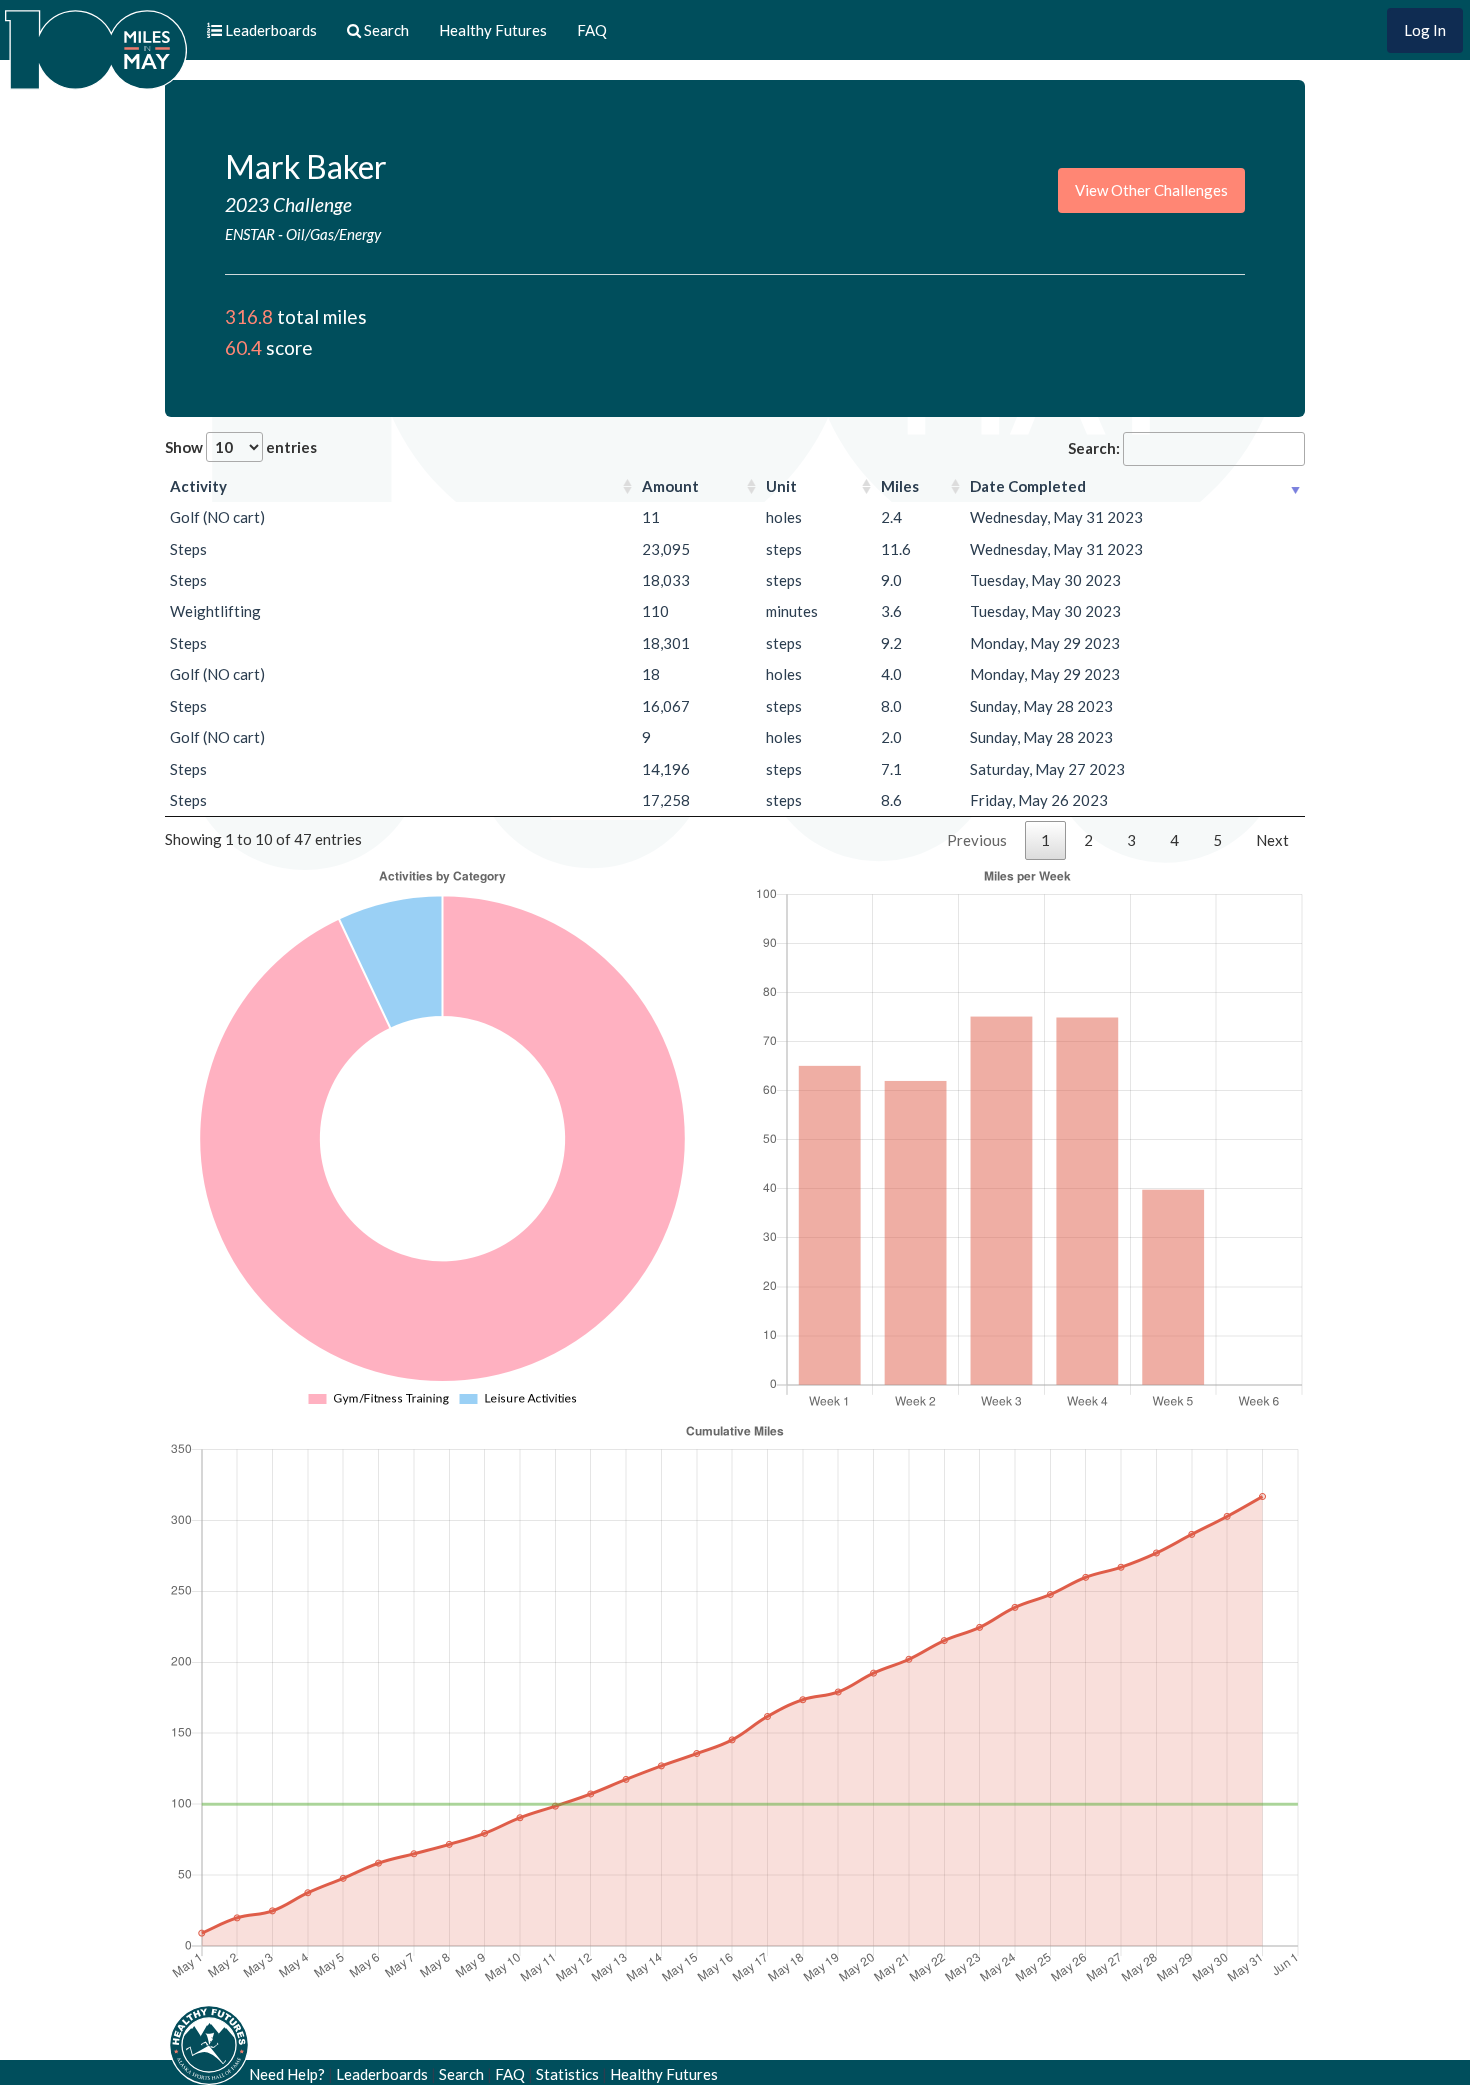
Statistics (567, 2074)
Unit (781, 486)
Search (461, 2074)
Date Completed (1028, 486)
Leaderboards (382, 2074)
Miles (900, 486)
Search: (1094, 448)
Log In (1425, 30)
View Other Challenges (1151, 190)
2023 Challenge (288, 204)
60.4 (243, 347)
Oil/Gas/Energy (333, 234)
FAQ (592, 30)
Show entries (241, 447)
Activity (198, 486)
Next (1272, 840)
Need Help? (287, 2074)
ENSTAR (250, 234)
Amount (670, 486)
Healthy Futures (493, 30)
